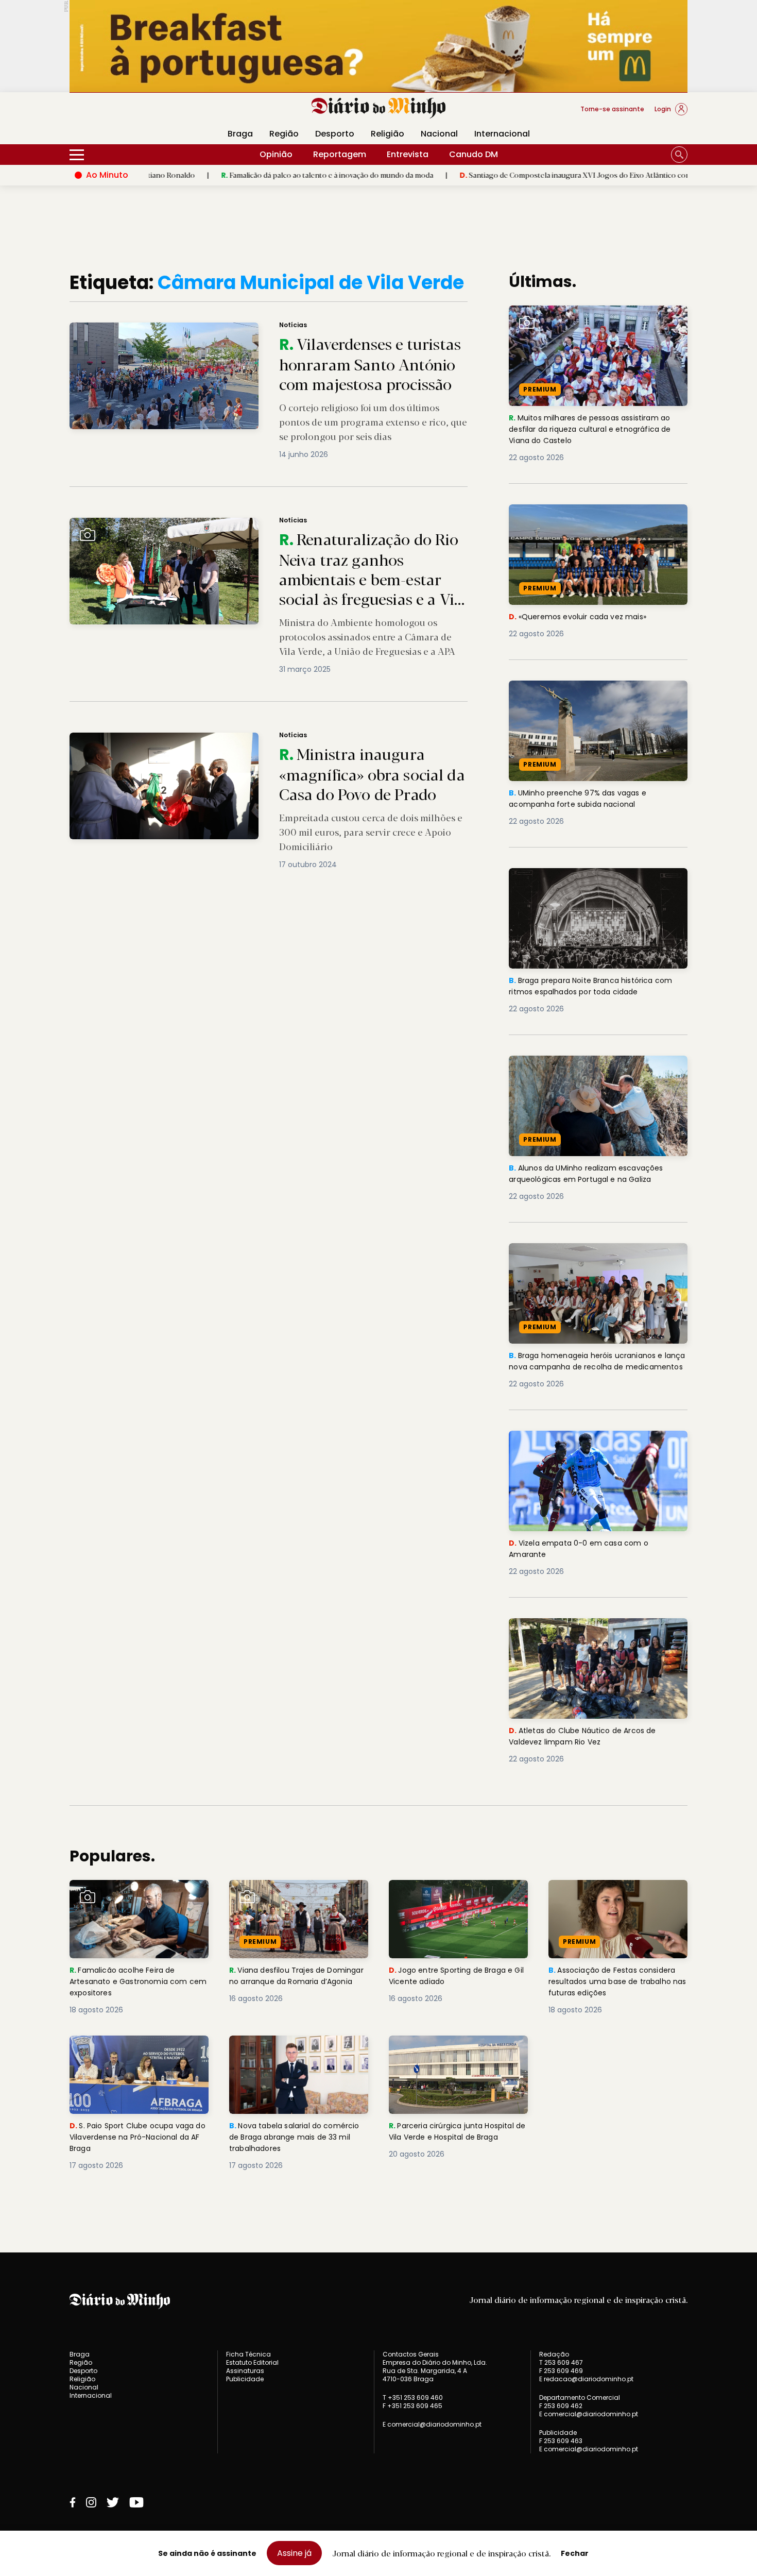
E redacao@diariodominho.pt (586, 2379)
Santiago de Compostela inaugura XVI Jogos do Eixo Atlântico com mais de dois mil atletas (531, 175)
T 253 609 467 (561, 2362)
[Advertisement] (618, 2123)
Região (284, 134)
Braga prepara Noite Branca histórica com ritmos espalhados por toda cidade (598, 880)
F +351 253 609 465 (412, 2406)
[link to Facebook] (73, 2502)
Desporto (335, 134)
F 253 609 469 (561, 2371)
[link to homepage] (379, 108)
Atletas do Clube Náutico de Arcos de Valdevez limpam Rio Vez (588, 1630)
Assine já (294, 2553)
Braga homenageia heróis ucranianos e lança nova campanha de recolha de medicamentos (591, 1261)
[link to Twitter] (113, 2502)
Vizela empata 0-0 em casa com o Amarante (581, 1443)
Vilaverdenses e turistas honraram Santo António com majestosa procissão (209, 328)
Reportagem (340, 154)
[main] (378, 1242)
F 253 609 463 (561, 2441)
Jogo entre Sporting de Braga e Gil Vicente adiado (455, 1892)
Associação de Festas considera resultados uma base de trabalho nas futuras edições (617, 1898)
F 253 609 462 (561, 2406)
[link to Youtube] (136, 2502)
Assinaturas (245, 2371)
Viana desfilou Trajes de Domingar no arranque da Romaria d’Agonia (283, 1898)
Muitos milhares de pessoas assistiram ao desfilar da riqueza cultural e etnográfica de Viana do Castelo (597, 324)
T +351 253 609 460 (413, 2397)
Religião (388, 134)
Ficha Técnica (248, 2354)
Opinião (276, 154)
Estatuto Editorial (252, 2362)
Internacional (502, 134)
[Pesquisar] (679, 155)
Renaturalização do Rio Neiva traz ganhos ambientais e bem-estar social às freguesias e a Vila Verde (255, 524)
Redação (554, 2354)
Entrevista (408, 154)
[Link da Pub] (378, 46)
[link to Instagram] (91, 2502)
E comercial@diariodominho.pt (432, 2424)
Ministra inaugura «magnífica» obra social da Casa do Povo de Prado (197, 739)
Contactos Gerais (411, 2354)
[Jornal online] (123, 113)
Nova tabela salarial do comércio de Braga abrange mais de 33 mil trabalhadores (291, 2054)
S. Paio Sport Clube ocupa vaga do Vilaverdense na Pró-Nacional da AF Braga (138, 2054)
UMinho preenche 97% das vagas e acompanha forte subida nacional (582, 693)
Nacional (439, 134)
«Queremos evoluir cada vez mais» (581, 510)
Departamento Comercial (580, 2398)
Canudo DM (474, 154)
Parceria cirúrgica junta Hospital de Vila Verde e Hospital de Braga (456, 2054)
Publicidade (245, 2379)
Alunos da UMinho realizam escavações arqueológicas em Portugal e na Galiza (592, 1068)
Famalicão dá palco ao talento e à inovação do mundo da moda (244, 175)
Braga (240, 134)
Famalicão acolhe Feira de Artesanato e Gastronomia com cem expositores (137, 1898)
